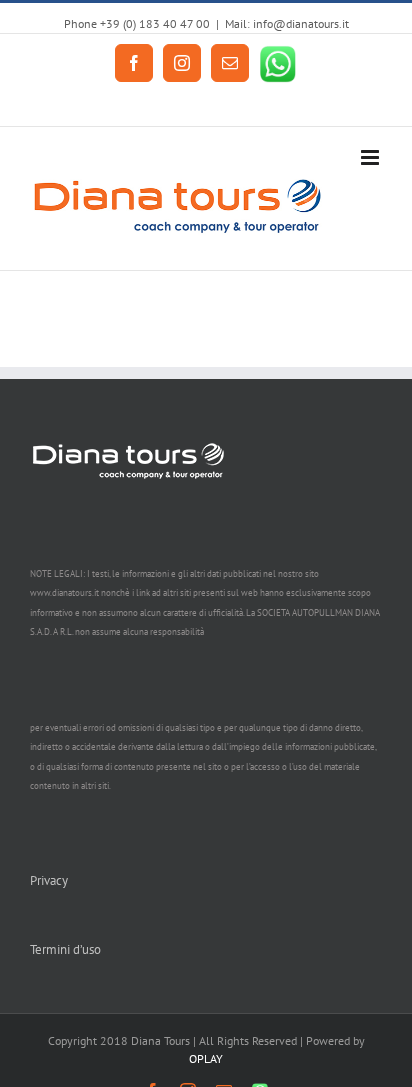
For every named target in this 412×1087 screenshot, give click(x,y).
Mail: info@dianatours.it (287, 23)
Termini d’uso (65, 949)
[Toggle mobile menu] (371, 157)
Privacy (49, 880)
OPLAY (206, 1058)
